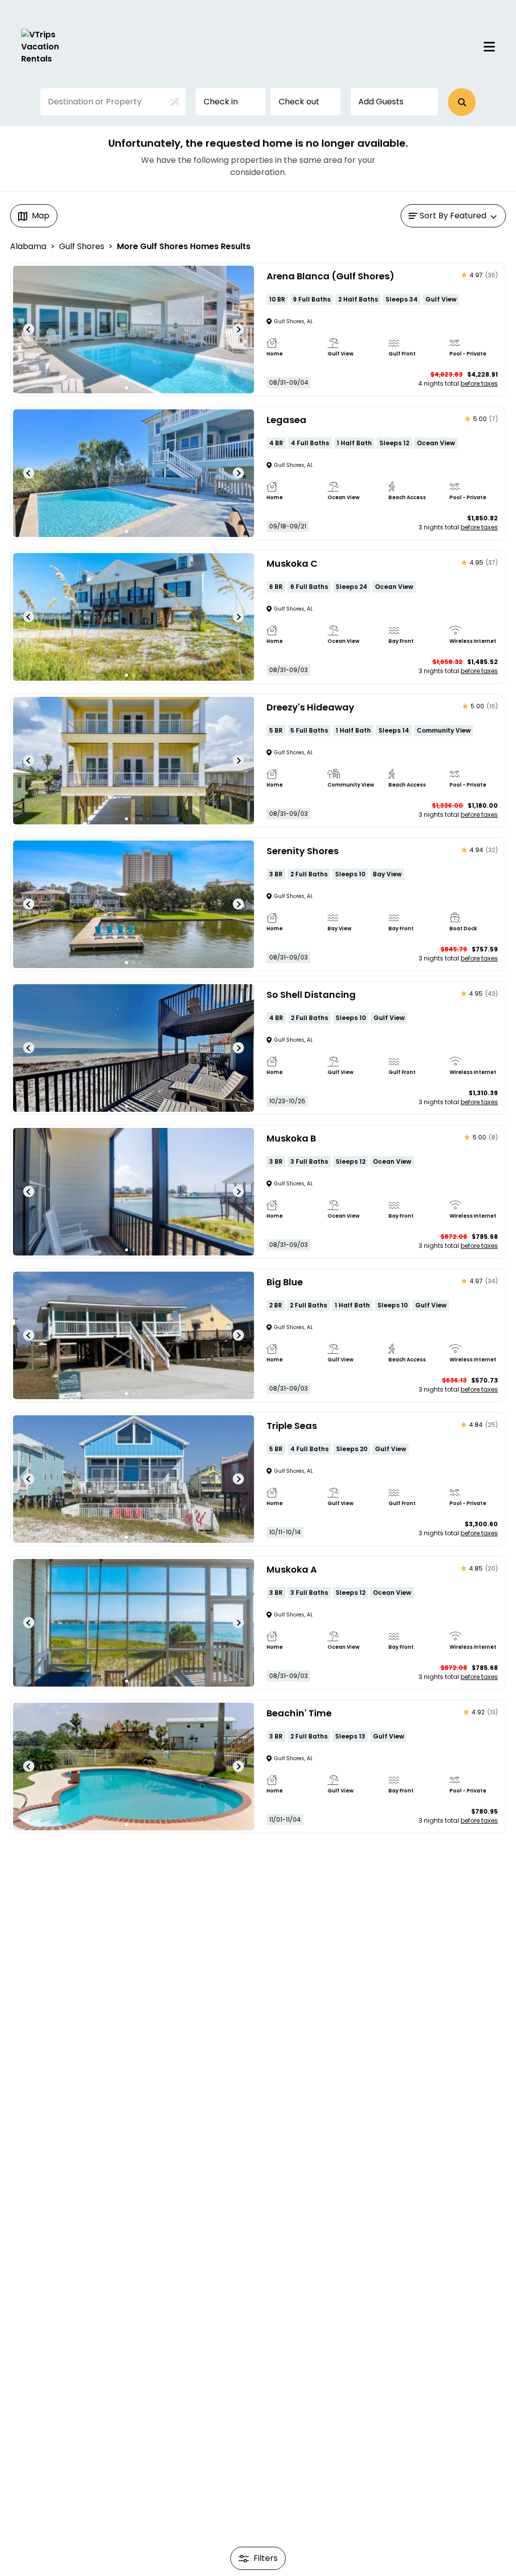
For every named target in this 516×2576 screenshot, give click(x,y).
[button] (462, 102)
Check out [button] (299, 102)
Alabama (28, 246)
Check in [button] (221, 102)
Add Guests (381, 102)
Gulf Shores (82, 246)
